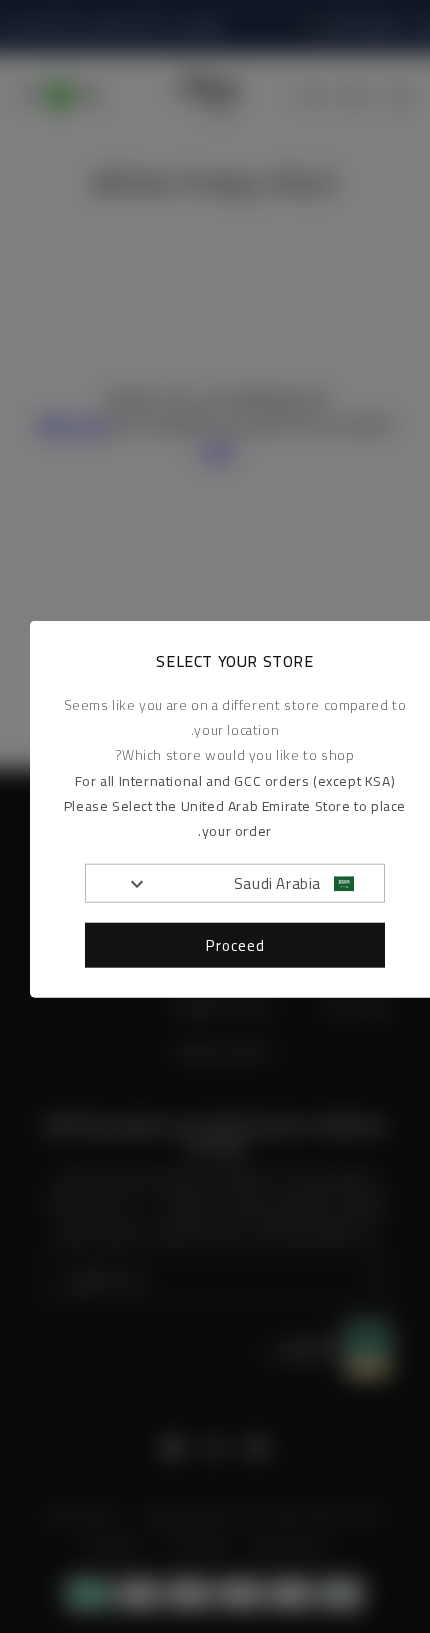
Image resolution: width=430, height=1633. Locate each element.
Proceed (235, 944)
